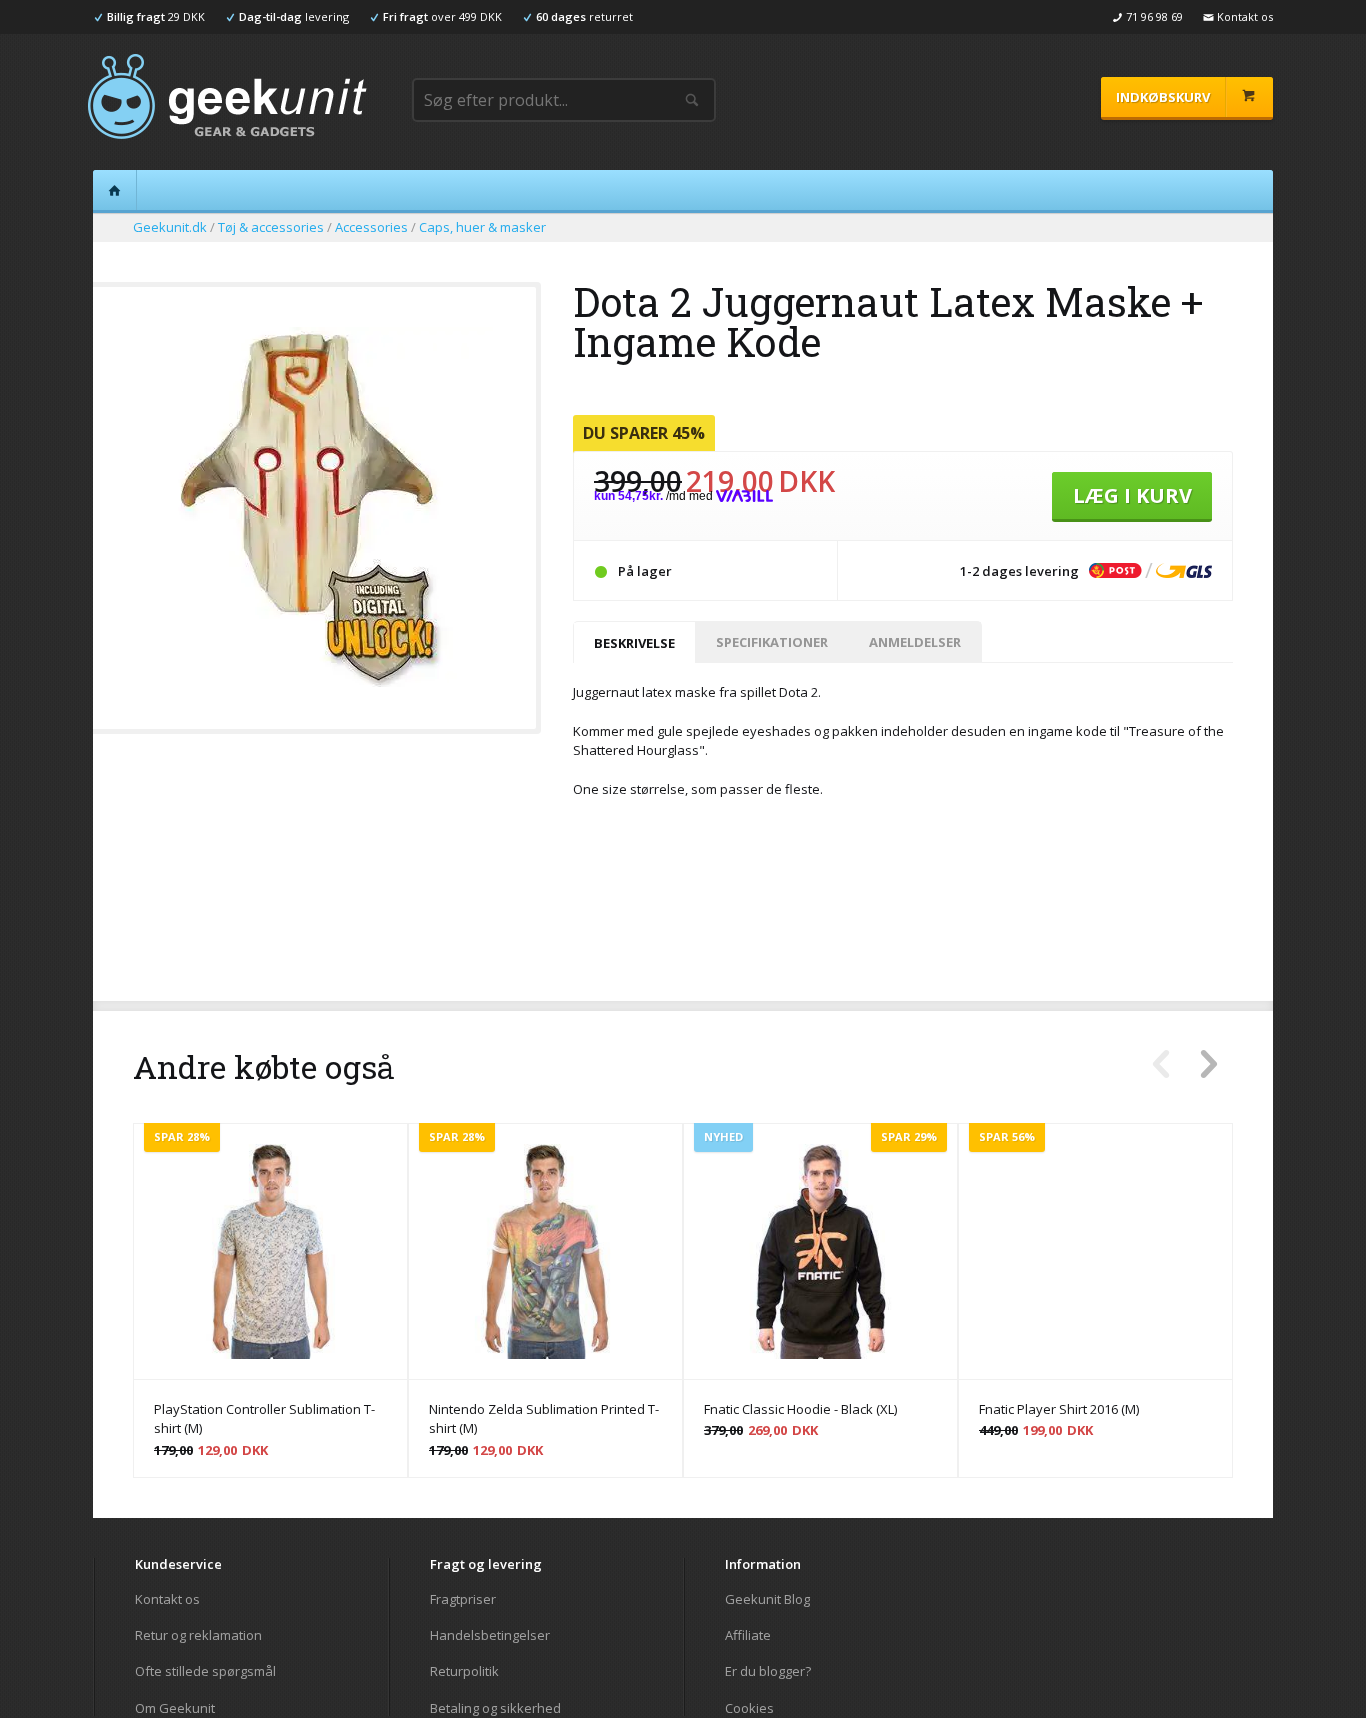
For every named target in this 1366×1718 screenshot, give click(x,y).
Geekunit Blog (767, 1599)
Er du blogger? (768, 1671)
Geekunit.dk (170, 227)
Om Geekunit (175, 1707)
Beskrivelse (634, 643)
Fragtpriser (463, 1599)
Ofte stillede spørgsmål (205, 1671)
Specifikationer (772, 642)
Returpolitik (464, 1671)
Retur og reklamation (198, 1635)
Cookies (749, 1707)
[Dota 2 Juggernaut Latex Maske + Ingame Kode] (313, 681)
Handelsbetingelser (490, 1635)
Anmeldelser (915, 642)
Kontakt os (167, 1599)
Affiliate (748, 1635)
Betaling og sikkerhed (495, 1707)
